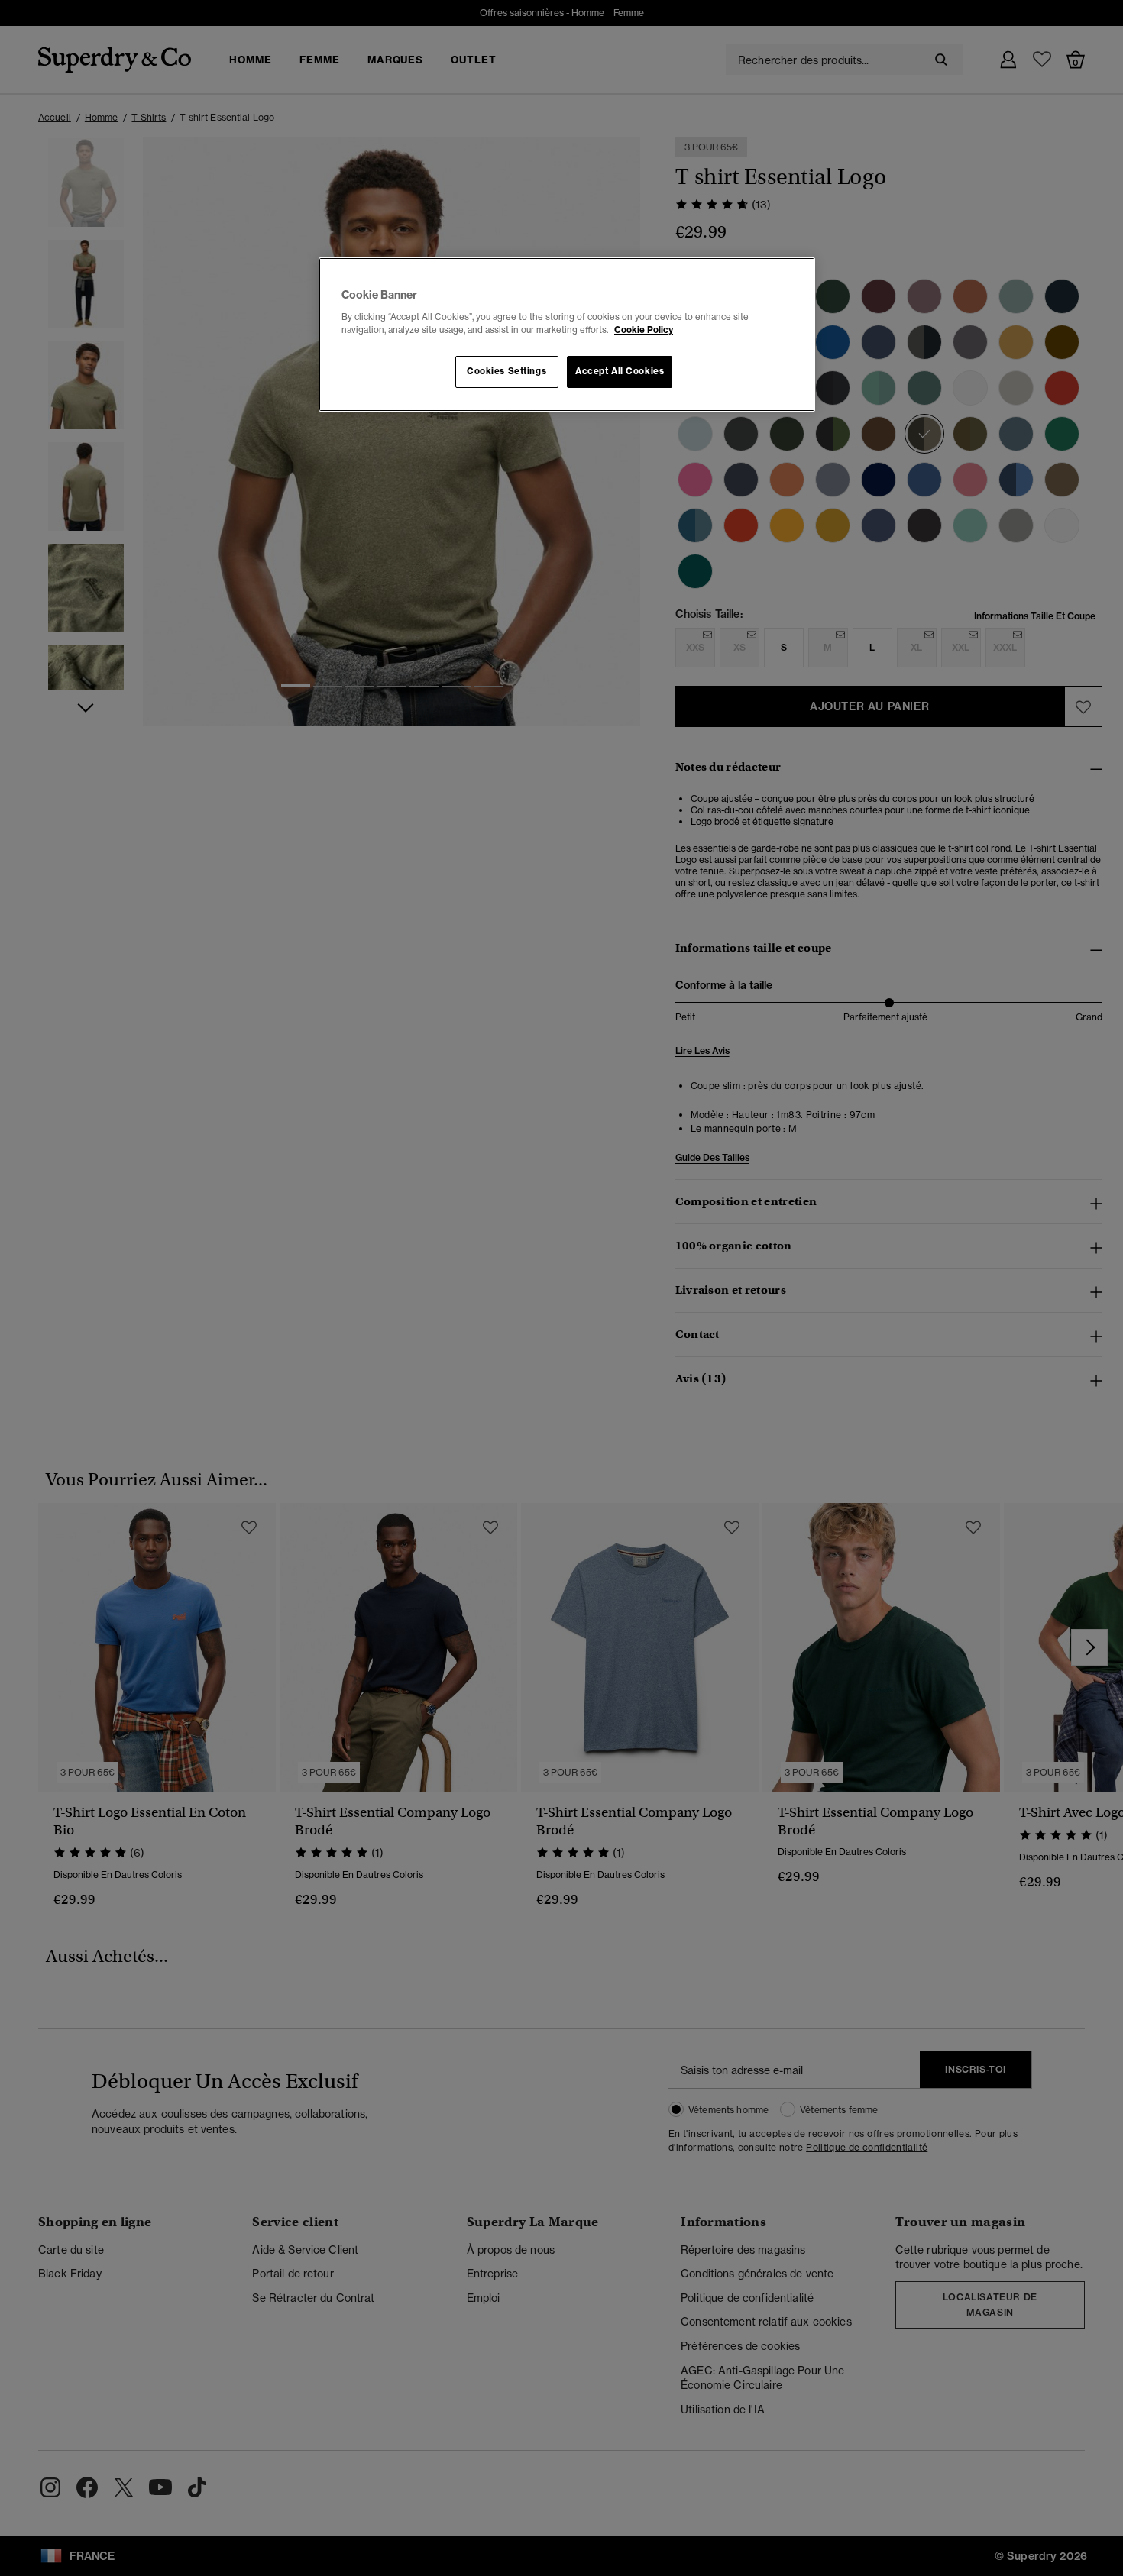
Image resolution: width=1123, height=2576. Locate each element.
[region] (567, 335)
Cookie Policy (644, 330)
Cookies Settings (506, 371)
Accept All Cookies (620, 371)
